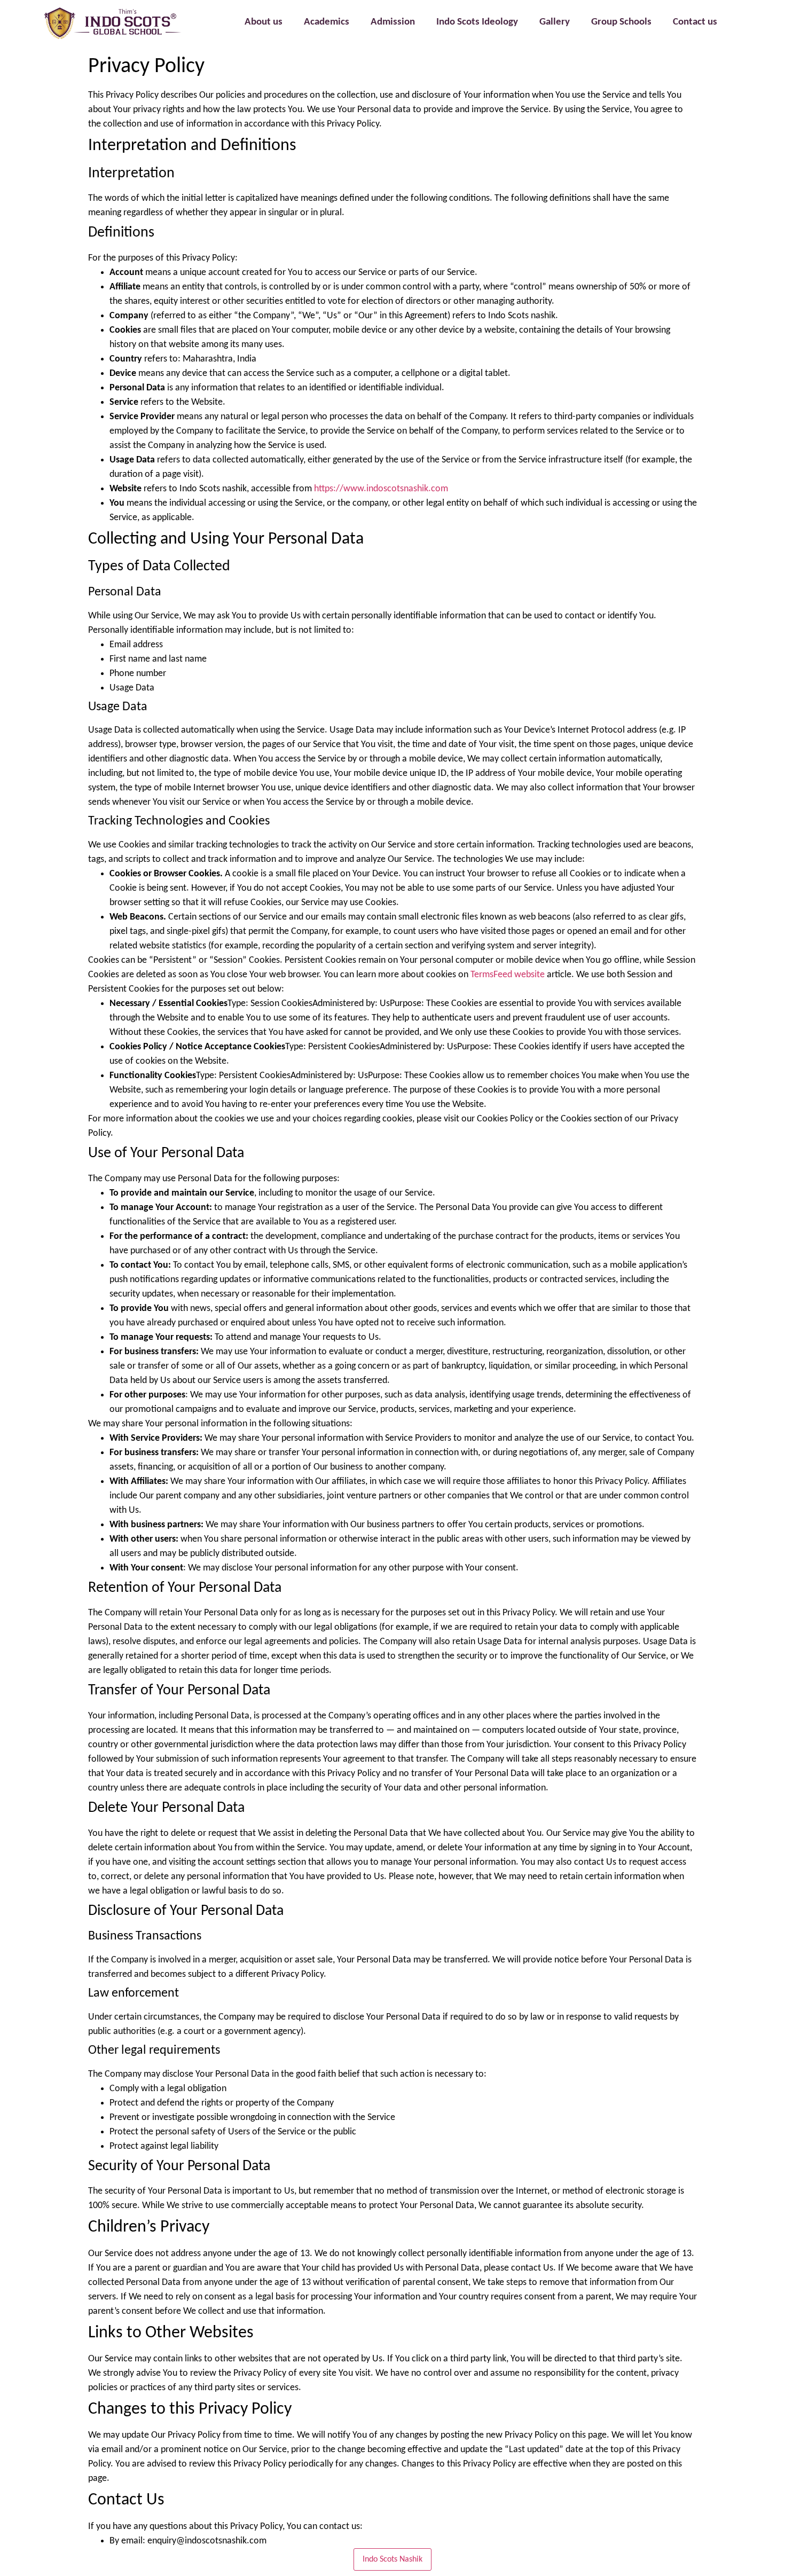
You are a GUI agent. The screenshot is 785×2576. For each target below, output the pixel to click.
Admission (393, 22)
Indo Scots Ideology (477, 22)
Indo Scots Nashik (392, 2559)
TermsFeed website (508, 975)
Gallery (555, 22)
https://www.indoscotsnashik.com (381, 489)
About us (264, 22)
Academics (327, 22)
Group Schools (621, 22)
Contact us (695, 22)
